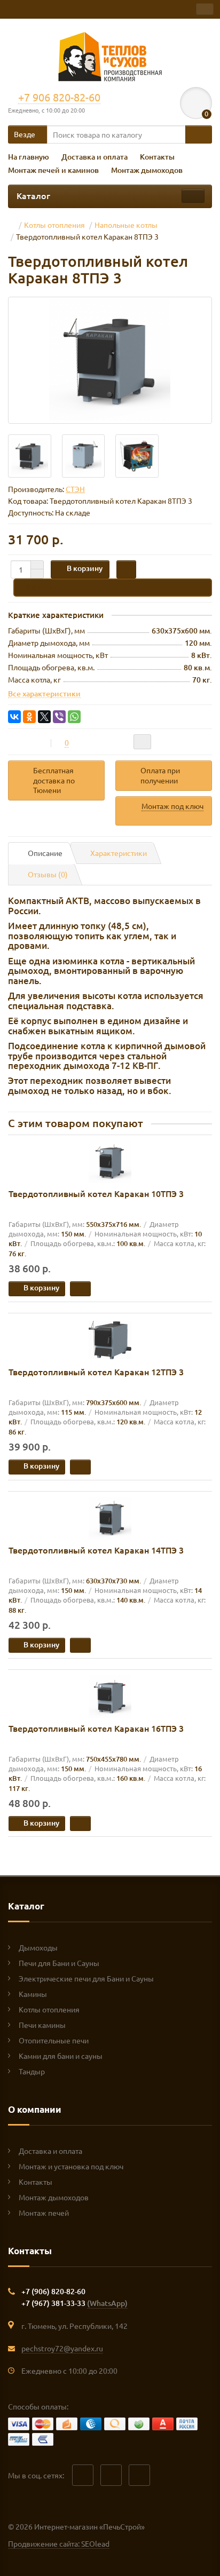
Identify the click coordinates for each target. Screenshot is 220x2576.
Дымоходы (38, 1947)
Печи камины (42, 2025)
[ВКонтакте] (14, 717)
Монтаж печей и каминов (53, 170)
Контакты (157, 157)
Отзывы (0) (48, 874)
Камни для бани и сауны (61, 2056)
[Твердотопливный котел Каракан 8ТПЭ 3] (110, 360)
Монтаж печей (44, 2213)
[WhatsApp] (74, 717)
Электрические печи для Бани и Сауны (86, 1978)
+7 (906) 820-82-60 (53, 2291)
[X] (44, 717)
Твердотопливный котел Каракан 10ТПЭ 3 (96, 1193)
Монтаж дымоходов (147, 170)
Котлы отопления (49, 2009)
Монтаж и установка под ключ (71, 2166)
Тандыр (32, 2071)
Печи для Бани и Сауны (59, 1963)
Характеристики (119, 853)
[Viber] (59, 717)
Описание (45, 853)
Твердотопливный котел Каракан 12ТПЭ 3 (96, 1372)
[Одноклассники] (29, 717)
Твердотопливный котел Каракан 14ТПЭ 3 (96, 1550)
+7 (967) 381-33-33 (74, 2303)
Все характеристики (44, 693)
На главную (29, 157)
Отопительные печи (54, 2040)
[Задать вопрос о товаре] (142, 742)
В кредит (41, 587)
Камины (33, 1994)
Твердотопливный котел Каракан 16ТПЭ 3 (96, 1728)
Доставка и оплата (95, 157)
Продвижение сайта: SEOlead (59, 2543)
